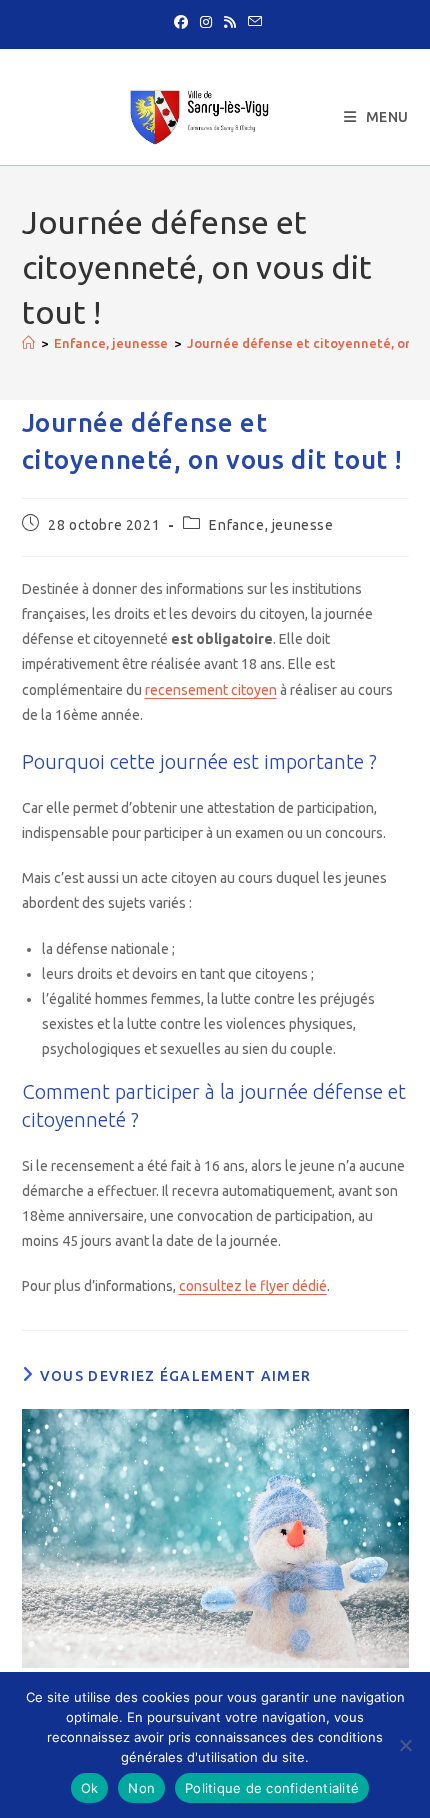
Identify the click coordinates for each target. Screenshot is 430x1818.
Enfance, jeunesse (271, 525)
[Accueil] (28, 343)
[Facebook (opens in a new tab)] (181, 22)
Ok (90, 1788)
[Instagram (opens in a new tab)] (206, 22)
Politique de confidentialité (272, 1788)
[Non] (405, 1745)
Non (141, 1788)
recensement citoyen (211, 690)
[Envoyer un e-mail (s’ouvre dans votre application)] (252, 22)
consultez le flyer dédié (253, 1286)
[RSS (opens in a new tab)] (230, 22)
